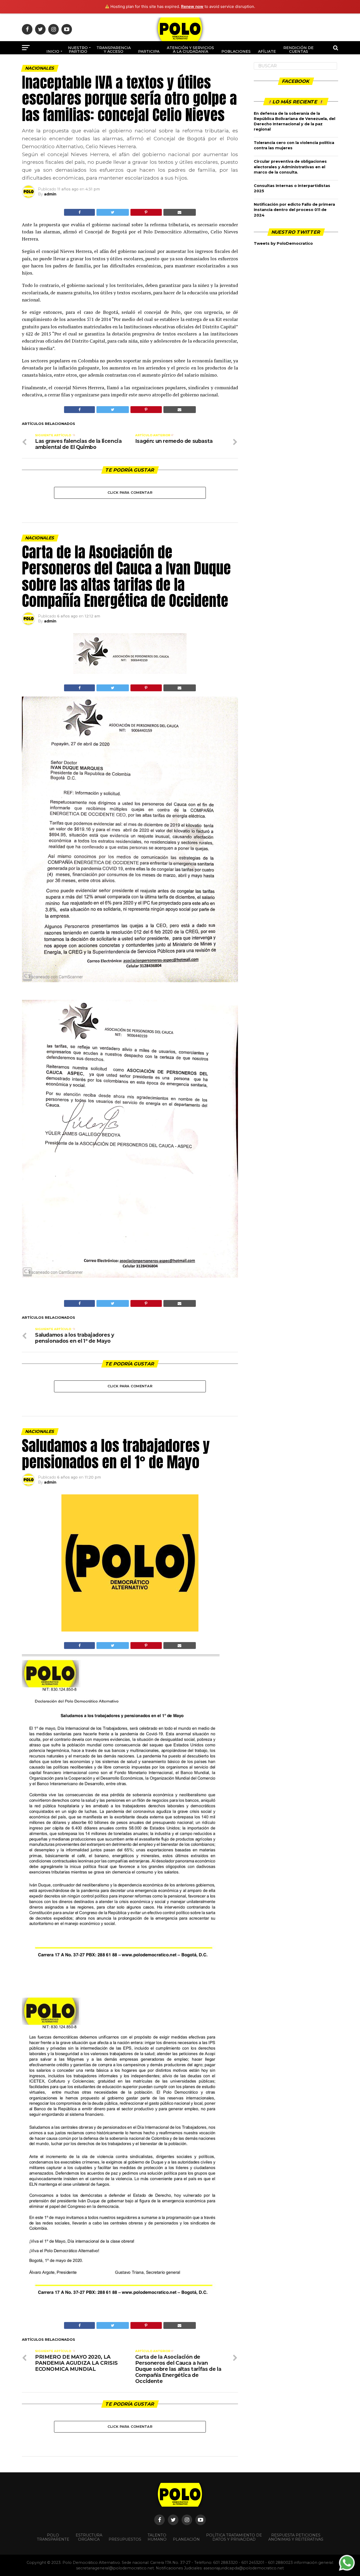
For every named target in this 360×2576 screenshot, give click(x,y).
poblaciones (236, 51)
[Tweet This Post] (113, 212)
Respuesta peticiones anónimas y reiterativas (296, 2537)
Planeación (186, 2539)
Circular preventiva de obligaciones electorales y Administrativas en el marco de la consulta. (290, 167)
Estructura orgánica (89, 2537)
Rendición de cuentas (298, 50)
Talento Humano (157, 2537)
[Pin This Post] (146, 212)
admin (50, 194)
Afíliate (267, 51)
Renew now (192, 6)
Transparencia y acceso (114, 50)
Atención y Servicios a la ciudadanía (190, 50)
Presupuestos (125, 2539)
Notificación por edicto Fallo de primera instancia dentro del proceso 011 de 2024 (294, 210)
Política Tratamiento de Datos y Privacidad (234, 2537)
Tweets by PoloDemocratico (283, 243)
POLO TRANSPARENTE (53, 2537)
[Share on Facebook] (79, 212)
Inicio (53, 51)
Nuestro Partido (78, 50)
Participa (149, 51)
